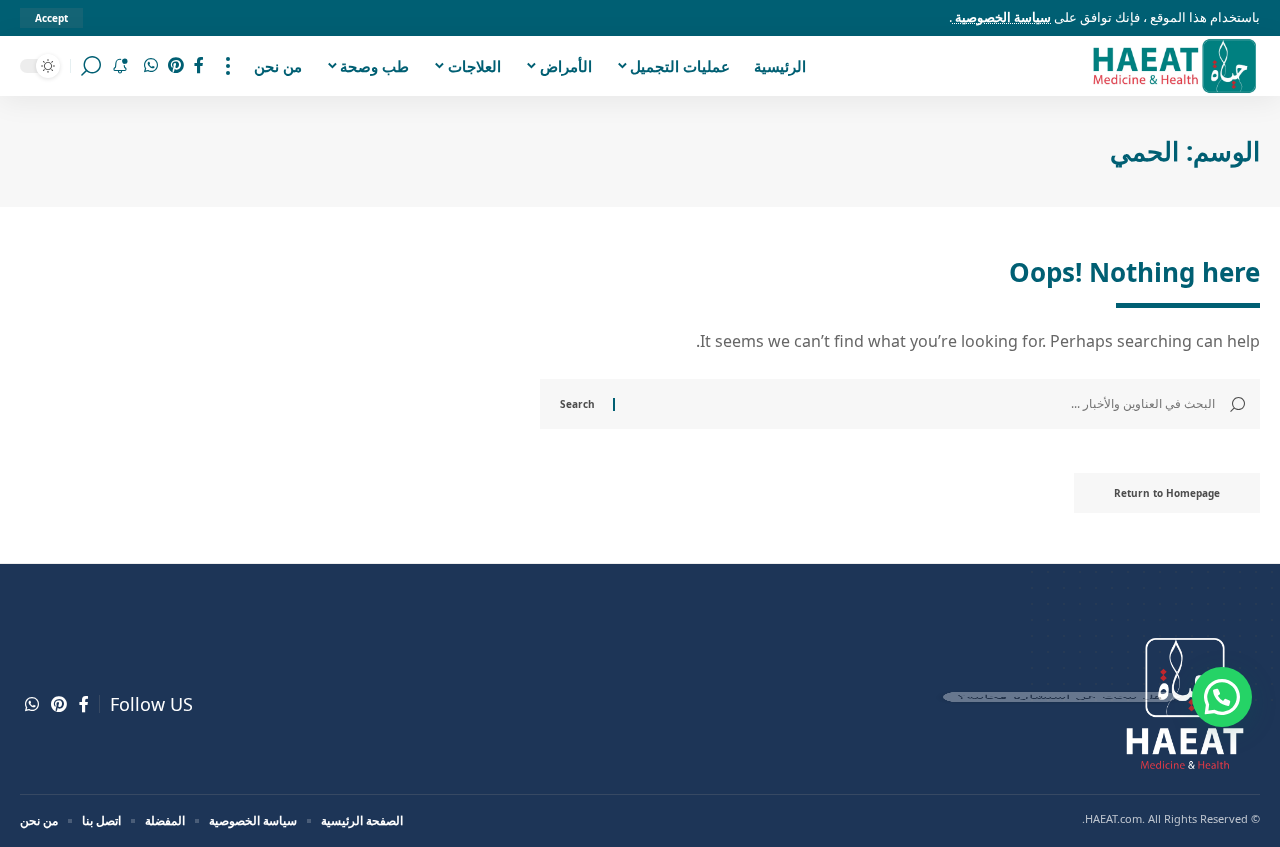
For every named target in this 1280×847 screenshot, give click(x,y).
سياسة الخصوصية (1001, 17)
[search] (91, 66)
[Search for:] (922, 404)
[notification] (120, 66)
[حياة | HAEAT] (1173, 66)
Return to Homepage (1167, 493)
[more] (228, 66)
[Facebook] (199, 65)
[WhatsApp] (151, 65)
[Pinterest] (176, 65)
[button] (1222, 697)
